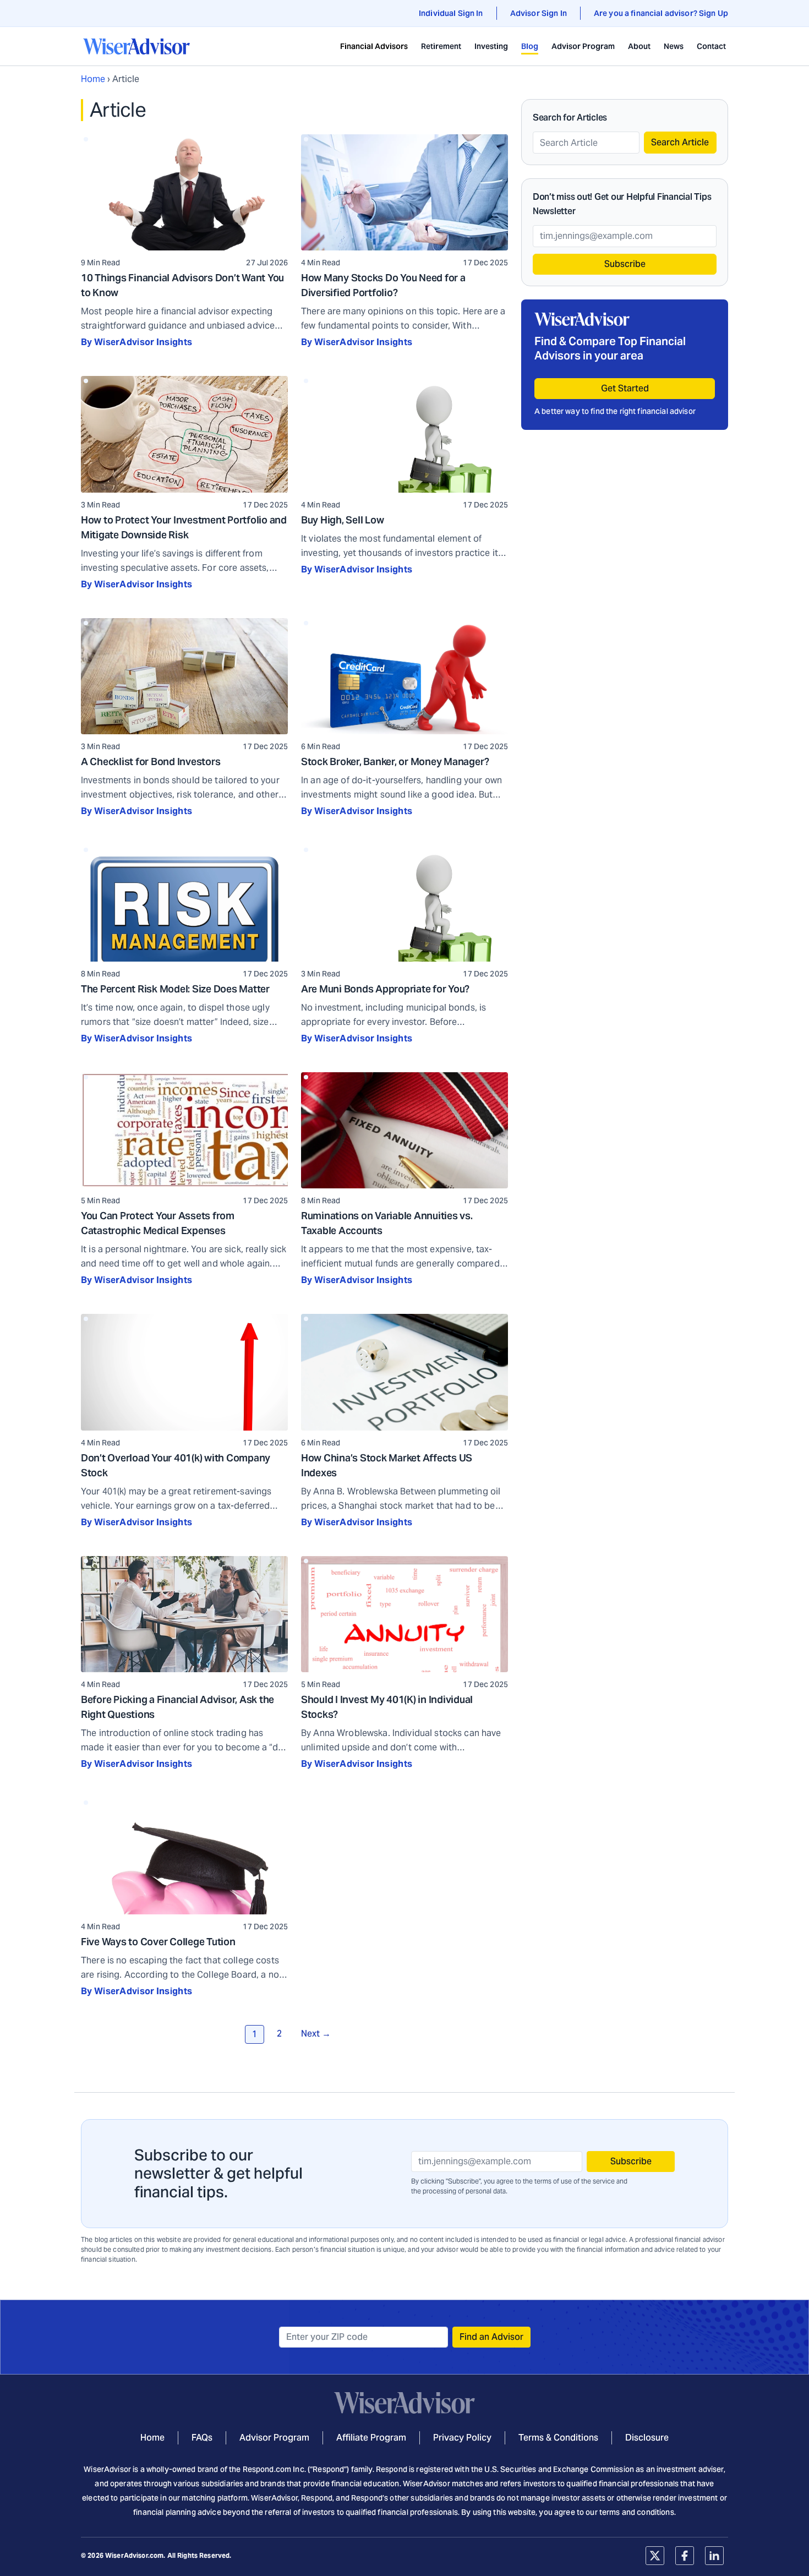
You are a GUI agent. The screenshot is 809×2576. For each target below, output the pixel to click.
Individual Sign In (451, 13)
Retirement (441, 46)
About (639, 46)
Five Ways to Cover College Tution (158, 1942)
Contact (711, 46)
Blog (530, 46)
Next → (316, 2034)
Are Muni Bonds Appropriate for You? (385, 989)
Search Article (680, 142)
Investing (491, 46)
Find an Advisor (491, 2337)
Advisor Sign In (539, 13)
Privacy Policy (462, 2438)
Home (93, 79)
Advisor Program (583, 46)
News (674, 46)
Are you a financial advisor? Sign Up (661, 13)
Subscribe (625, 264)
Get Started (625, 388)
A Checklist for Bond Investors (151, 762)
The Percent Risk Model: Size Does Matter (175, 989)
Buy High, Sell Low (343, 520)
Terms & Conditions (558, 2438)
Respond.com (267, 2469)
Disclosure (647, 2438)
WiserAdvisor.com (134, 2555)
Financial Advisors (374, 46)
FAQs (202, 2438)
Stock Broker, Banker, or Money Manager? (395, 762)
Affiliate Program (371, 2438)
